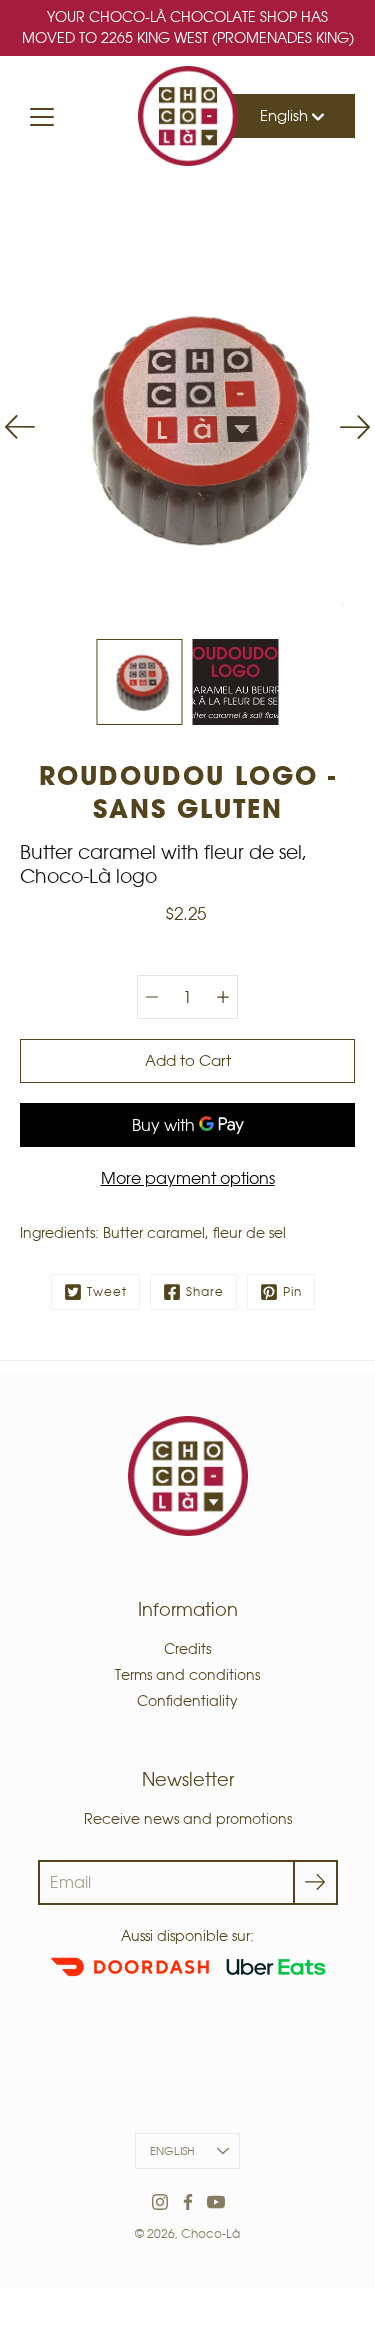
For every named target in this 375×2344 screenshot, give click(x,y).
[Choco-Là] (187, 116)
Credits (187, 1649)
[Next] (355, 427)
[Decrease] (152, 997)
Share (205, 1291)
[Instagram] (160, 2202)
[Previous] (20, 427)
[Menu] (42, 117)
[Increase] (223, 997)
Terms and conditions (187, 1675)
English (286, 115)
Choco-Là (210, 2233)
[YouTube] (216, 2202)
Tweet (107, 1291)
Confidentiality (187, 1701)
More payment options (188, 1178)
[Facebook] (188, 2202)
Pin (292, 1291)
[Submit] (315, 1882)
